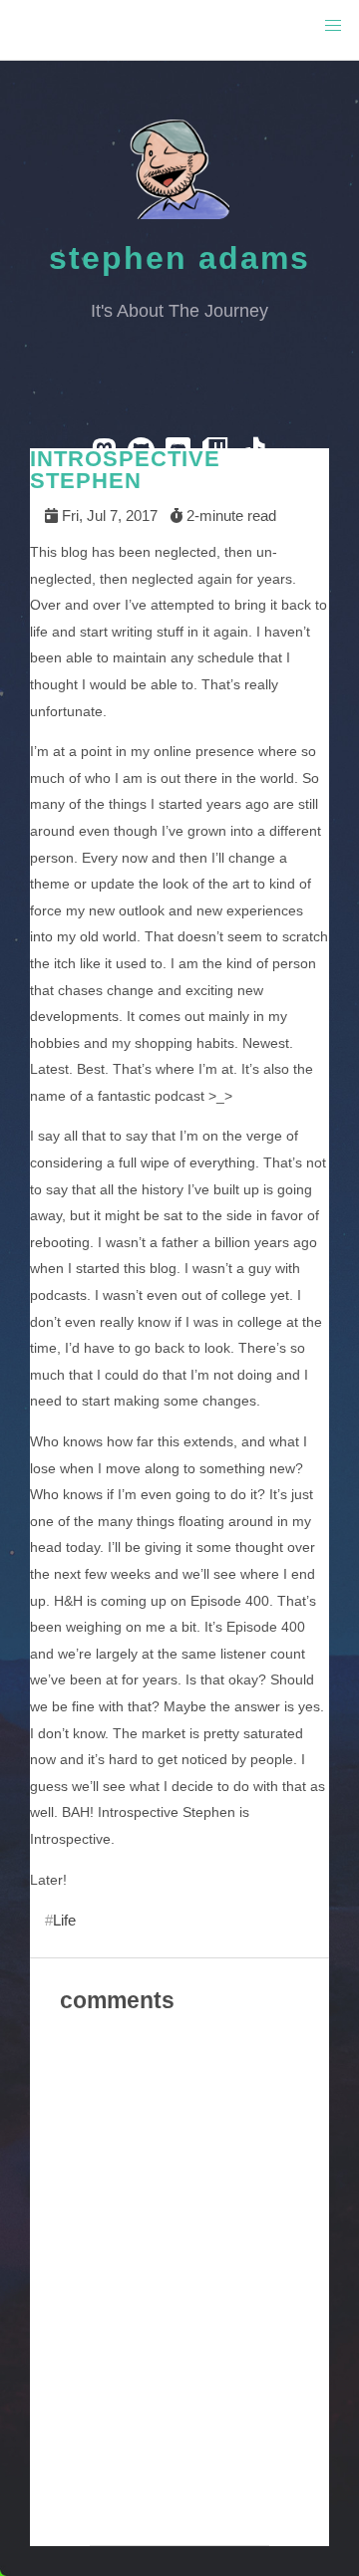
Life (64, 1920)
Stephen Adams (179, 258)
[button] (333, 26)
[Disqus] (179, 2293)
